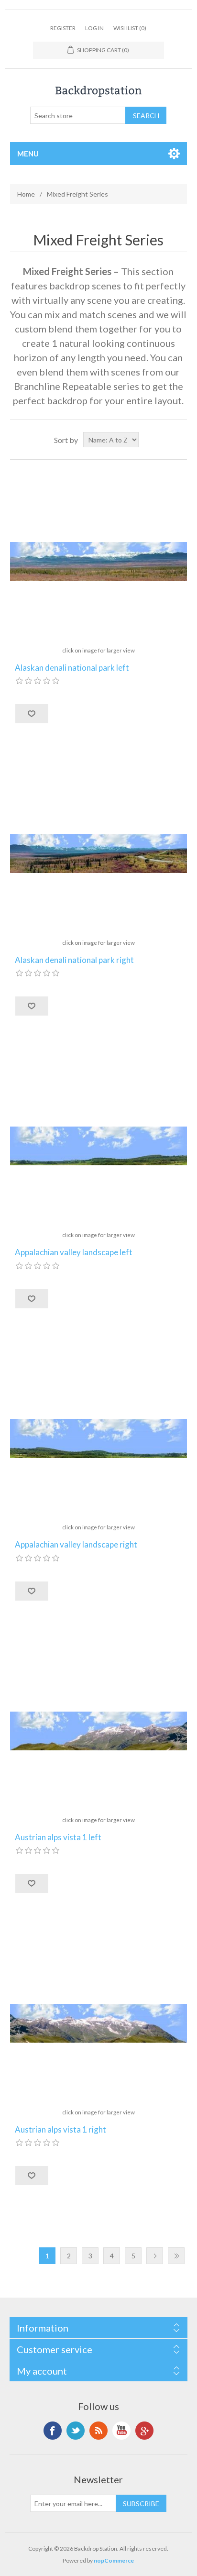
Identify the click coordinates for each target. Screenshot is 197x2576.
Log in (94, 28)
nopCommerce (114, 2560)
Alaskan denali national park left (72, 668)
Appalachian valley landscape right (76, 1545)
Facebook (53, 2431)
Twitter (76, 2431)
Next (155, 2256)
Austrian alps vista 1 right (60, 2130)
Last (176, 2256)
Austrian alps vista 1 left (58, 1837)
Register (63, 28)
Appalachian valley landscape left (74, 1252)
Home (26, 194)
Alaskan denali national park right (74, 960)
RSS (98, 2431)
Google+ (144, 2431)
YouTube (121, 2431)
